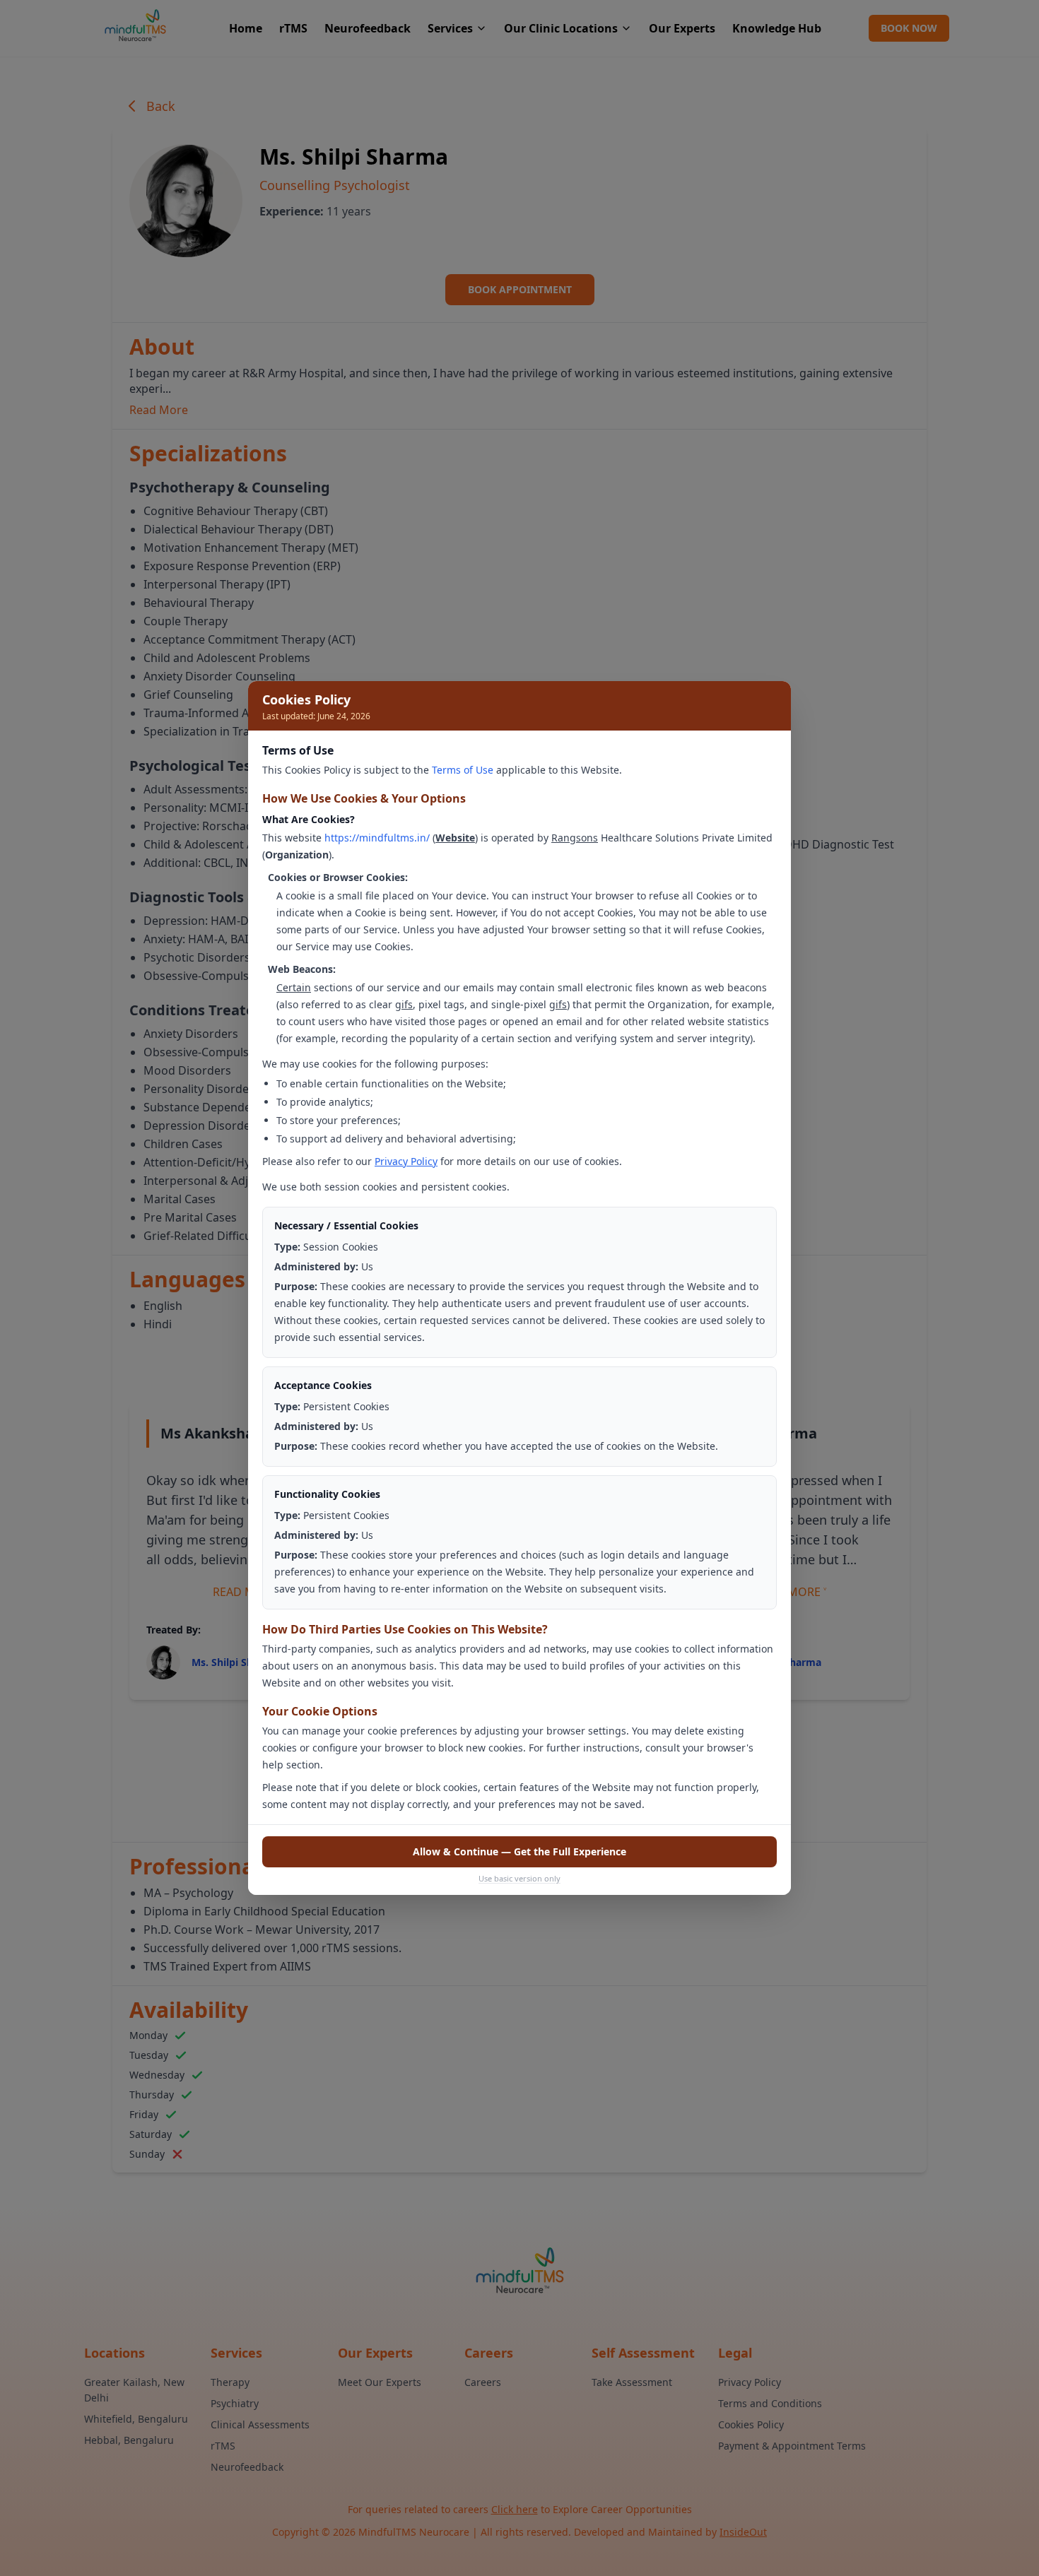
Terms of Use (463, 770)
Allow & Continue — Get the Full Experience (519, 1851)
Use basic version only (519, 1878)
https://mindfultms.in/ (377, 838)
